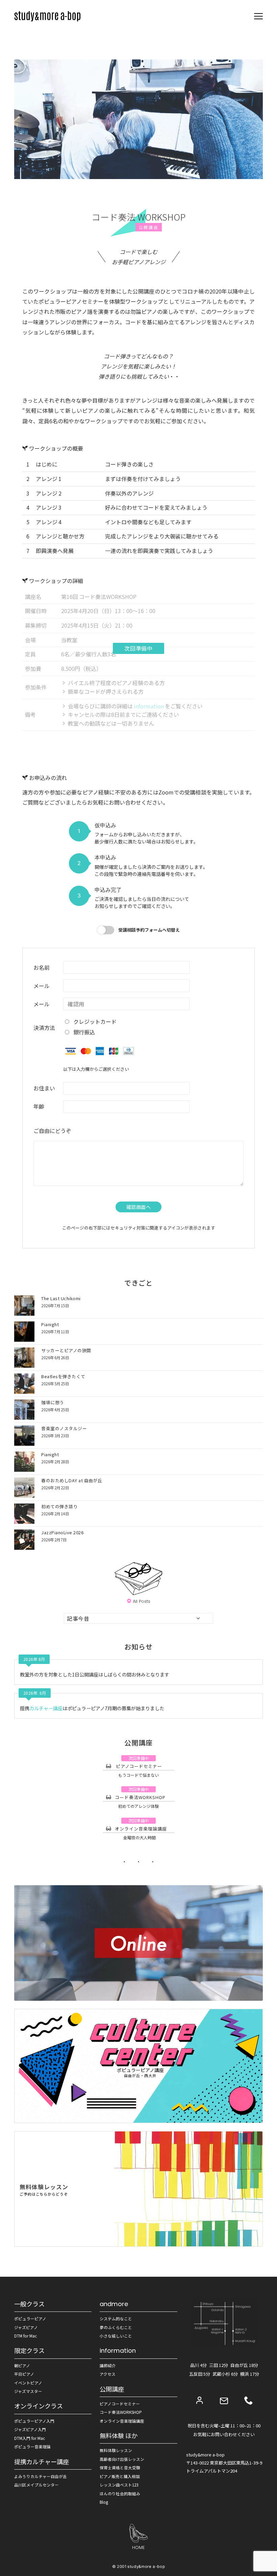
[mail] (224, 2401)
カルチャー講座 (46, 1708)
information (148, 706)
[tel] (249, 2400)
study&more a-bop (146, 2567)
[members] (200, 2400)
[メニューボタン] (258, 16)
